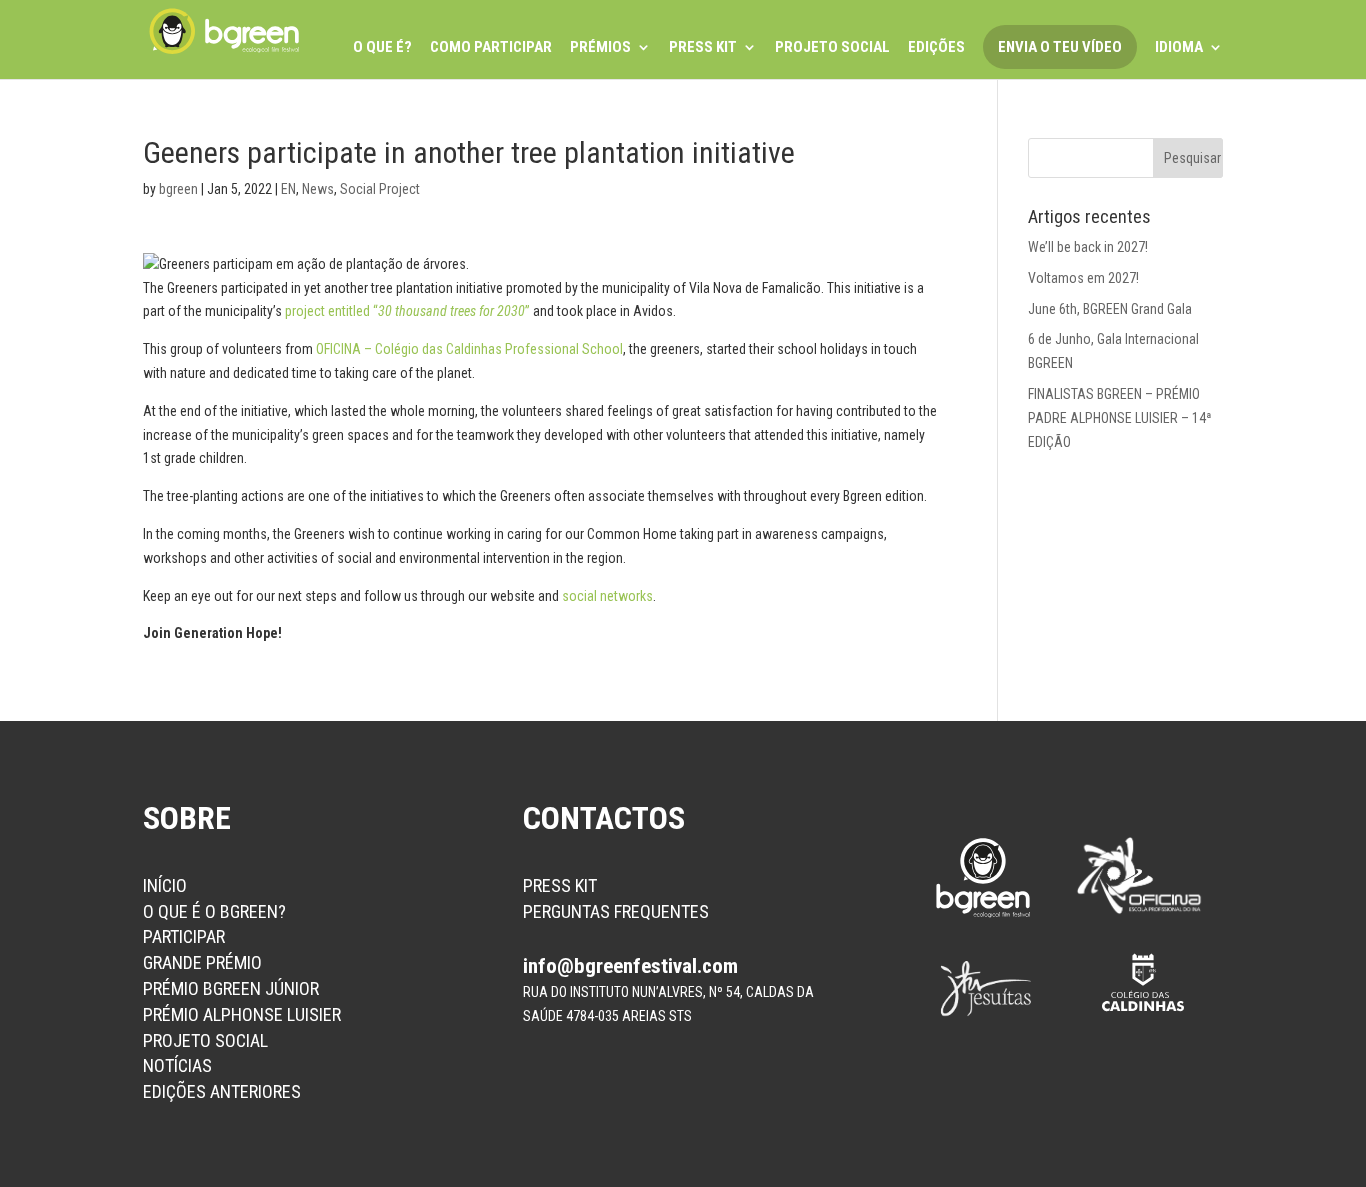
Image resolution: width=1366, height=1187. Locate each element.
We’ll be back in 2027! (1088, 247)
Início (165, 885)
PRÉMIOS (600, 48)
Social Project (380, 189)
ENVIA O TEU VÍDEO (1060, 47)
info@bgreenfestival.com (630, 966)
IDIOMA (1179, 48)
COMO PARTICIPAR (491, 48)
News (318, 189)
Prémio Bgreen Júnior (231, 988)
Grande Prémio (202, 962)
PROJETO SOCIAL (832, 48)
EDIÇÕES (936, 48)
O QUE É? (382, 48)
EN (288, 189)
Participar (184, 936)
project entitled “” (407, 311)
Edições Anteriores (222, 1091)
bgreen (178, 189)
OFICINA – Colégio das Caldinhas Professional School (469, 349)
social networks (607, 596)
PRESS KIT (703, 48)
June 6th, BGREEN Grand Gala (1110, 309)
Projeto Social (205, 1040)
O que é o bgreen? (214, 911)
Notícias (177, 1065)
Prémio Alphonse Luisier (242, 1014)
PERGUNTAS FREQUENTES (616, 911)
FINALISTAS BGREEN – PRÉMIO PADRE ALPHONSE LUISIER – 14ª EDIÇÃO (1120, 418)
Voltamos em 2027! (1083, 278)
